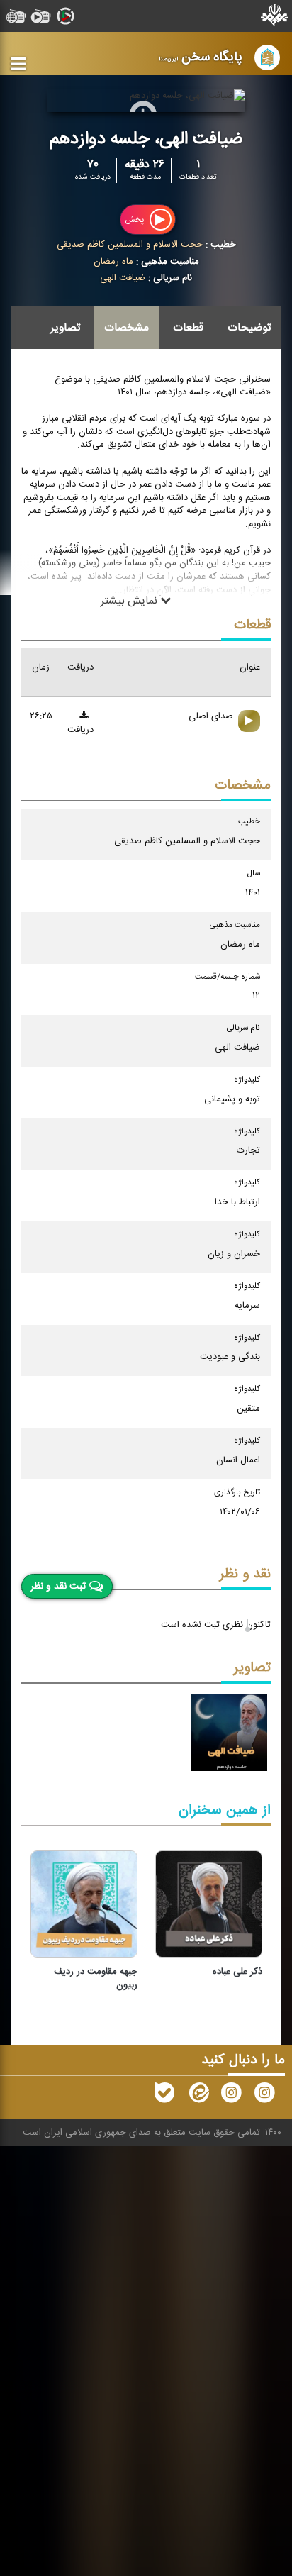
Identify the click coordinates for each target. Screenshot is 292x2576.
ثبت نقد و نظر (58, 1586)
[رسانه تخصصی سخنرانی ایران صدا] (264, 2096)
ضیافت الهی (123, 278)
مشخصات (127, 328)
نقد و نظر (245, 1574)
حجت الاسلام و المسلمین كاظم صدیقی (130, 245)
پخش (135, 220)
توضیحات (249, 328)
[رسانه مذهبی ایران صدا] (231, 2096)
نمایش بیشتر (130, 601)
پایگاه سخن (201, 57)
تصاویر (65, 328)
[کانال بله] (164, 2096)
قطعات (188, 328)
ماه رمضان (113, 262)
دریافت (80, 730)
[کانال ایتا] (198, 2096)
